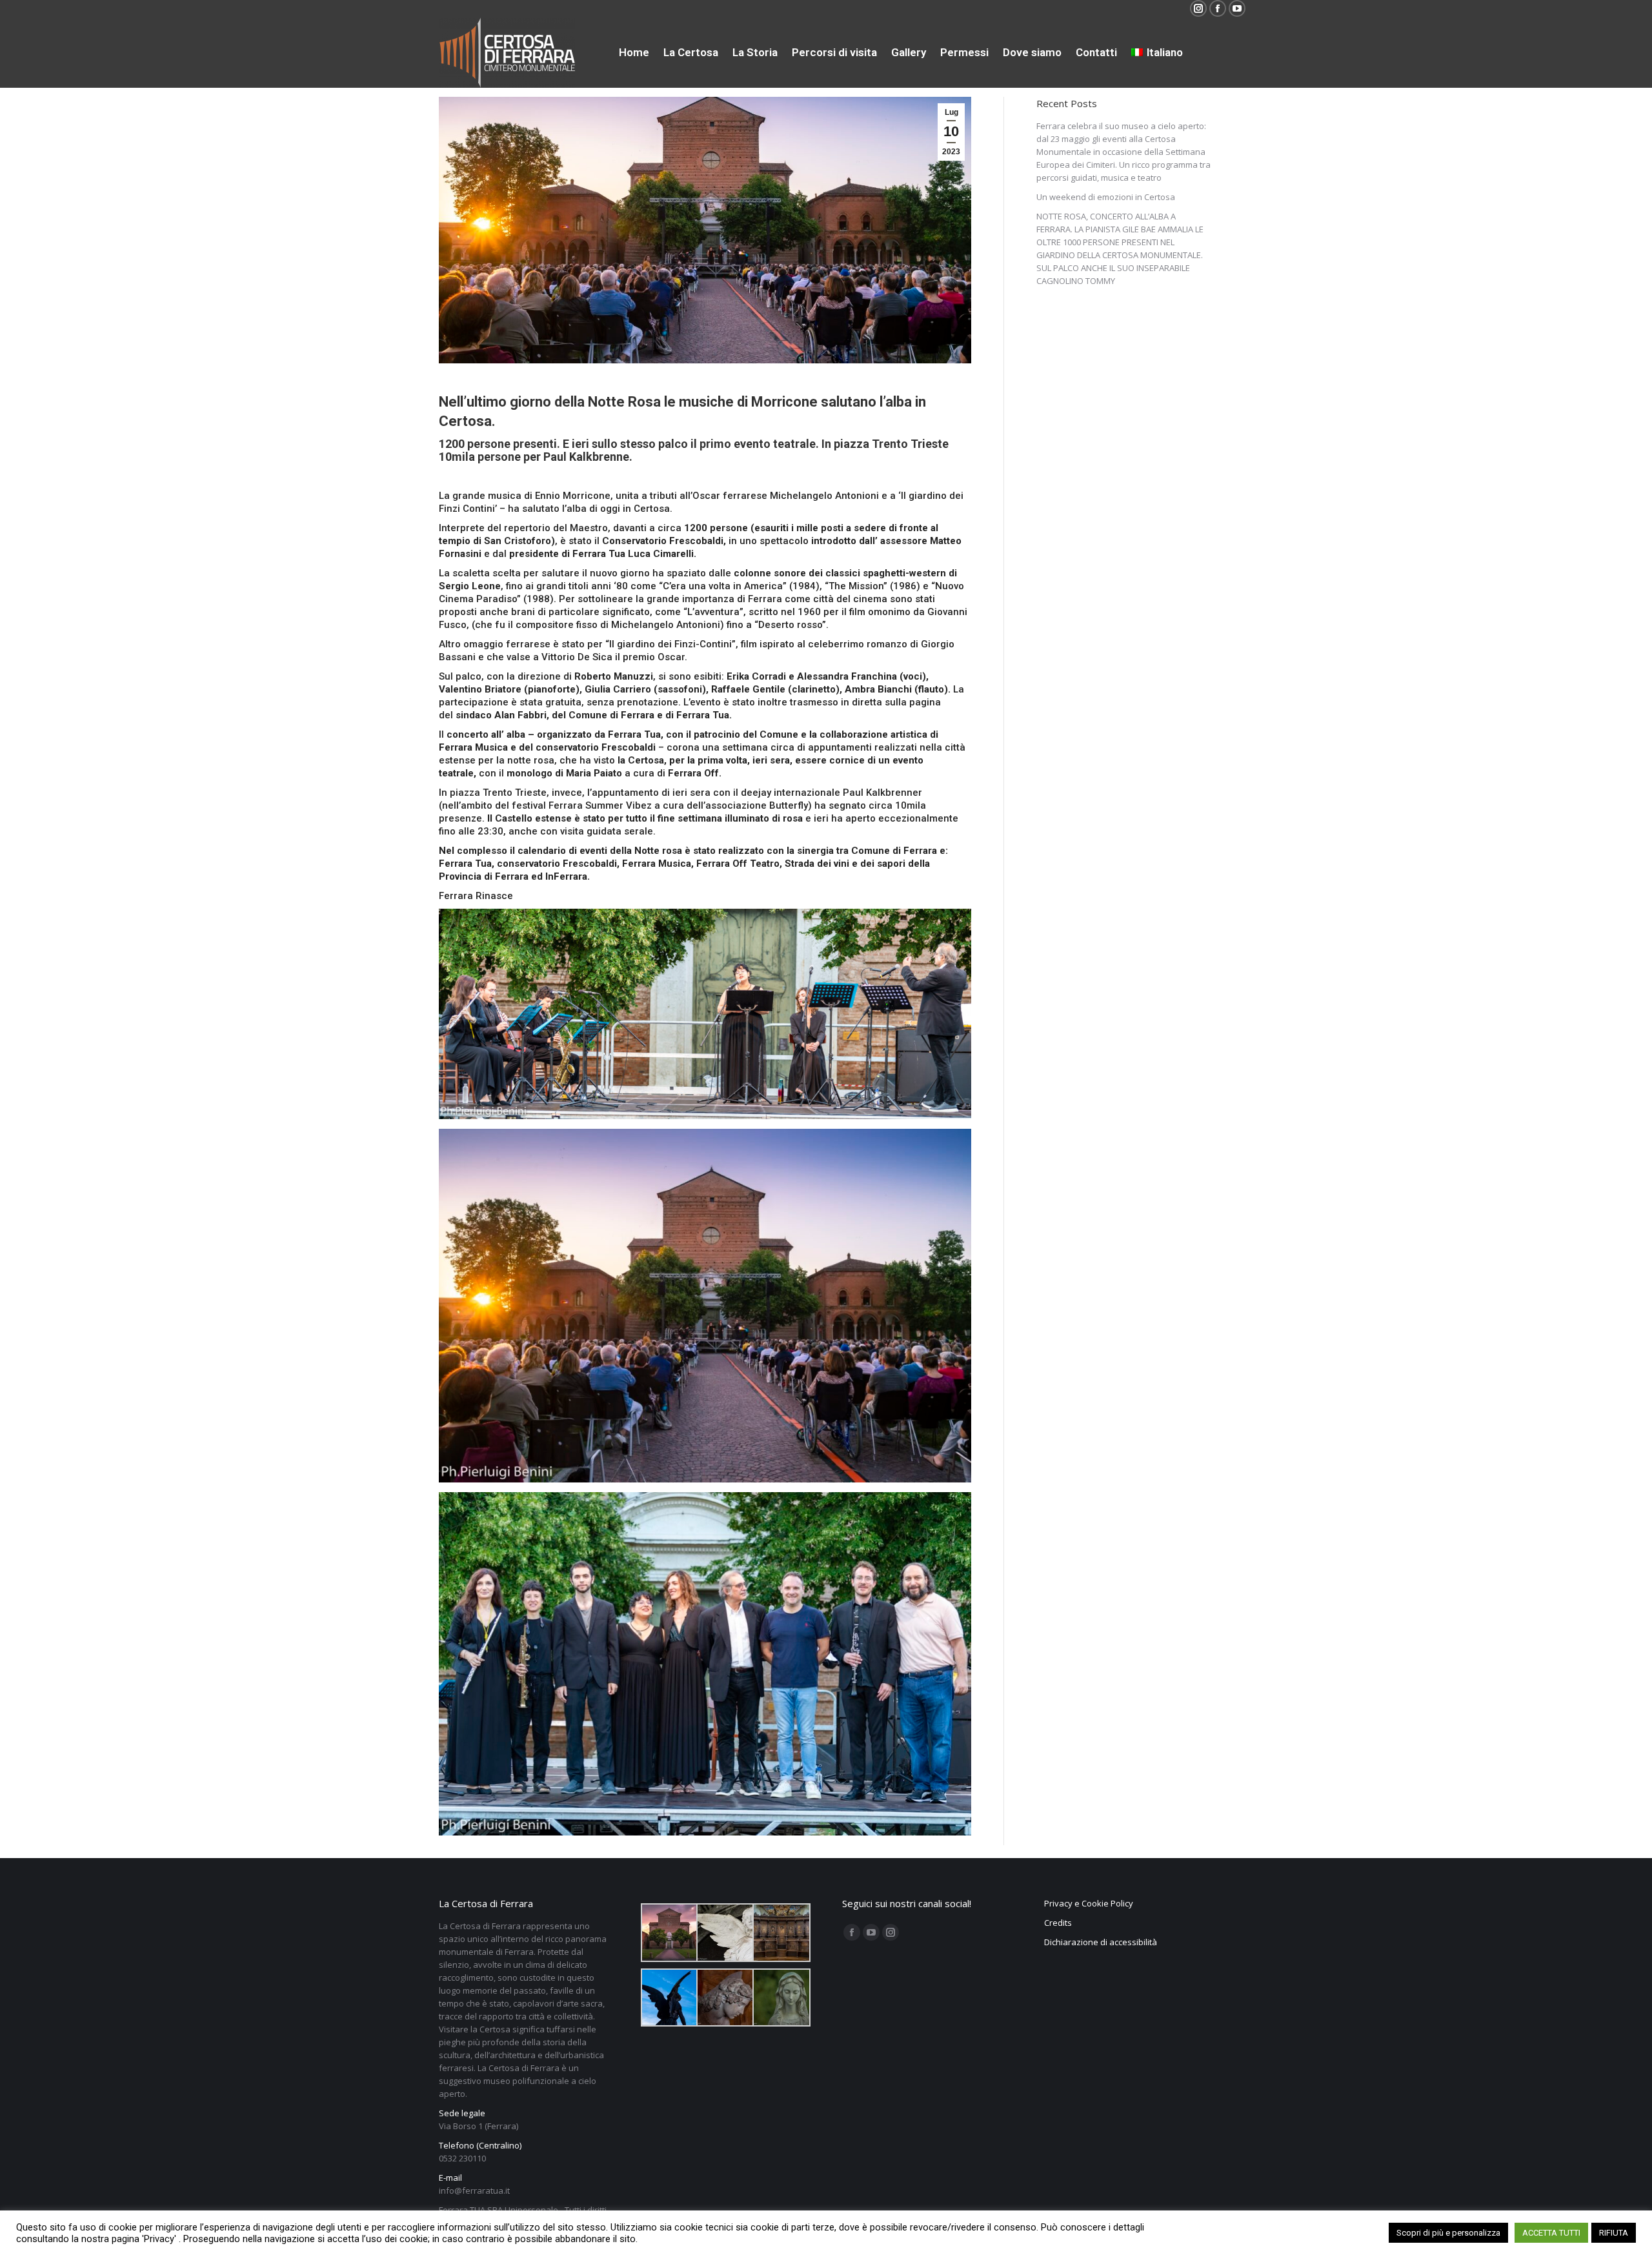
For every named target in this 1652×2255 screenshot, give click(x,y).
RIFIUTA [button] (1614, 2233)
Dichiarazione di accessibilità (1101, 1942)
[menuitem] (634, 53)
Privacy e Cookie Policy (1089, 1903)
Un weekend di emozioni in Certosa (1106, 197)
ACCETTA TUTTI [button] (1551, 2233)
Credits (1058, 1923)
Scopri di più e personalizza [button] (1448, 2233)
